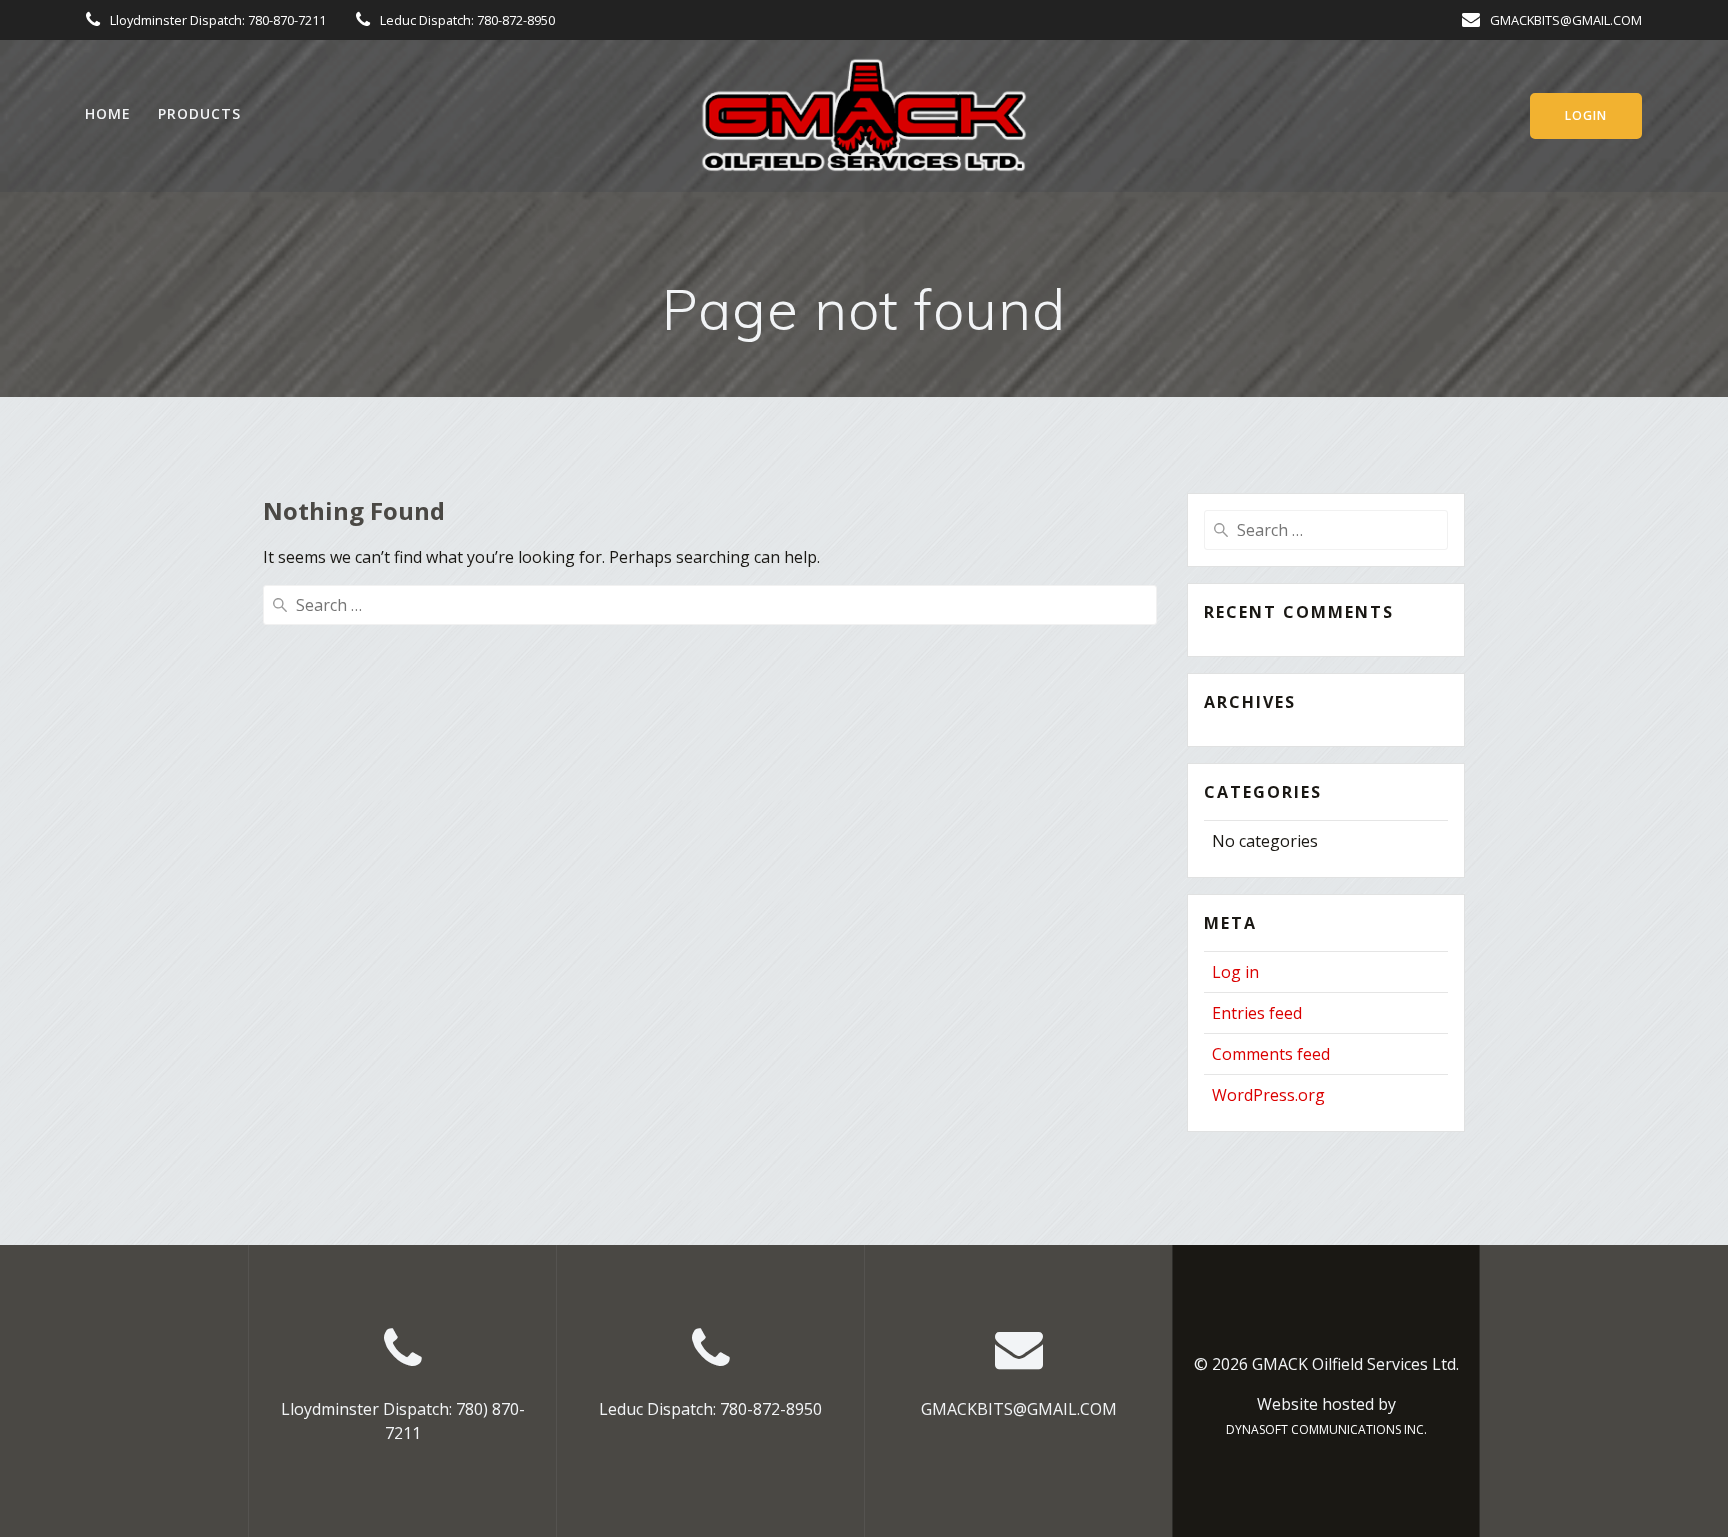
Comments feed (1271, 1054)
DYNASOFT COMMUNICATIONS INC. (1326, 1429)
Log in (1235, 972)
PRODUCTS (199, 113)
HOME (108, 113)
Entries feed (1257, 1013)
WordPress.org (1268, 1095)
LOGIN (1586, 115)
